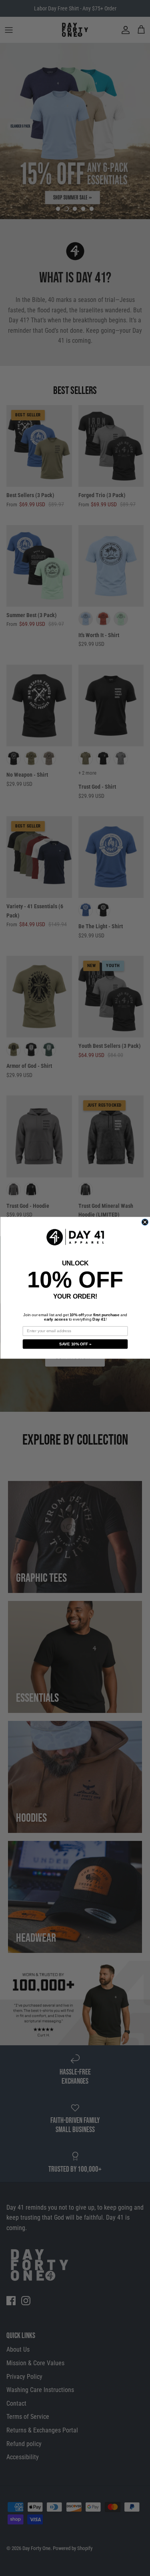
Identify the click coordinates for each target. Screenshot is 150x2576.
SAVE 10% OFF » (75, 1344)
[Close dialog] (145, 1222)
